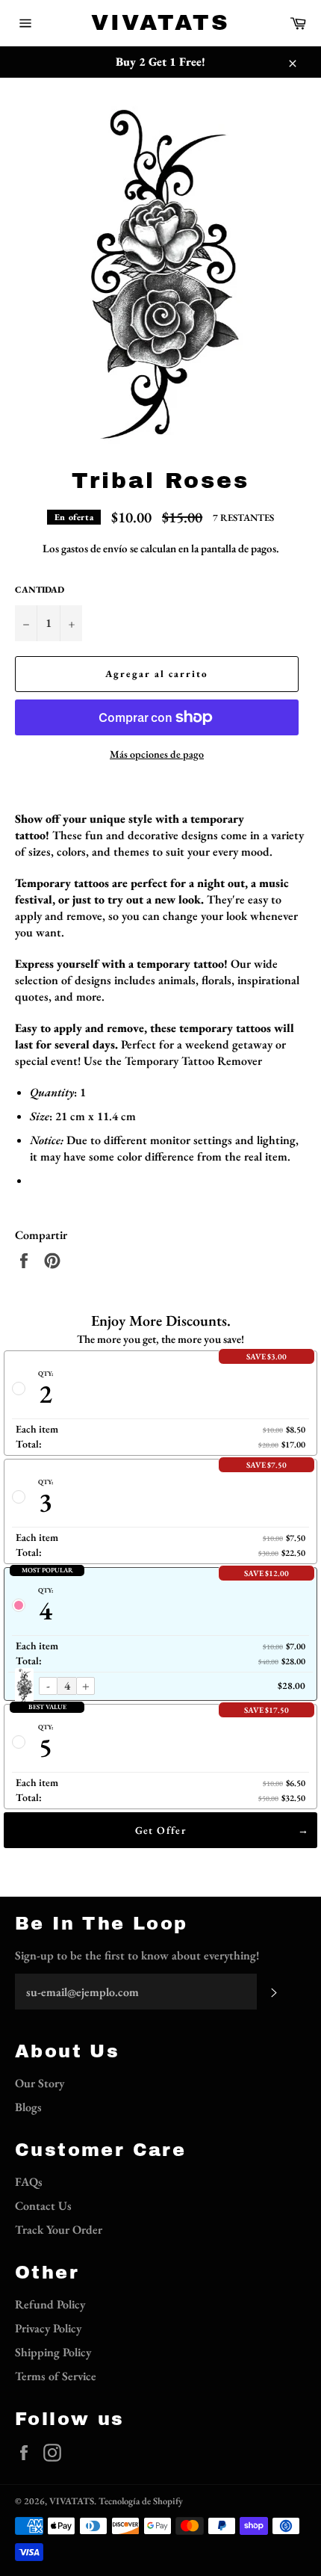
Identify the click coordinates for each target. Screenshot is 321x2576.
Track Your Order (59, 2230)
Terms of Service (56, 2376)
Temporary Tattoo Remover (193, 1061)
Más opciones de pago (157, 754)
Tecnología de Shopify (141, 2501)
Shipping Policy (53, 2352)
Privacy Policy (48, 2328)
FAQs (29, 2182)
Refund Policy (50, 2304)
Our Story (40, 2083)
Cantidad (40, 590)
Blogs (28, 2107)
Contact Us (43, 2206)
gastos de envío (94, 548)
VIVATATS (160, 22)
